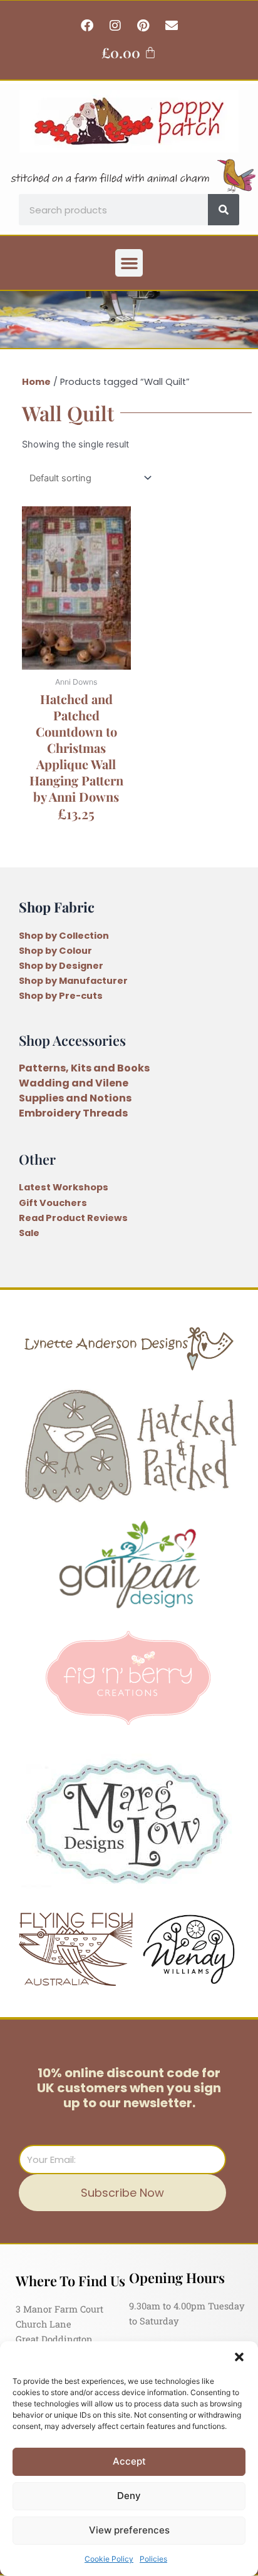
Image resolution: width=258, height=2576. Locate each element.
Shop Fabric (57, 907)
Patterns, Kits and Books (84, 1068)
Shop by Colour (55, 951)
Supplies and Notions (75, 1098)
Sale (29, 1233)
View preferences (129, 2530)
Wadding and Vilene (74, 1083)
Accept (129, 2461)
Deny (129, 2496)
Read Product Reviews (73, 1218)
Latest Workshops (64, 1187)
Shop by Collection (64, 936)
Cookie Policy (109, 2559)
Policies (153, 2559)
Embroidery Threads (73, 1113)
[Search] (224, 210)
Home (36, 382)
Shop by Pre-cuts (61, 996)
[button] (239, 2357)
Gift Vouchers (53, 1203)
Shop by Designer (61, 966)
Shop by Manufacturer (73, 981)
